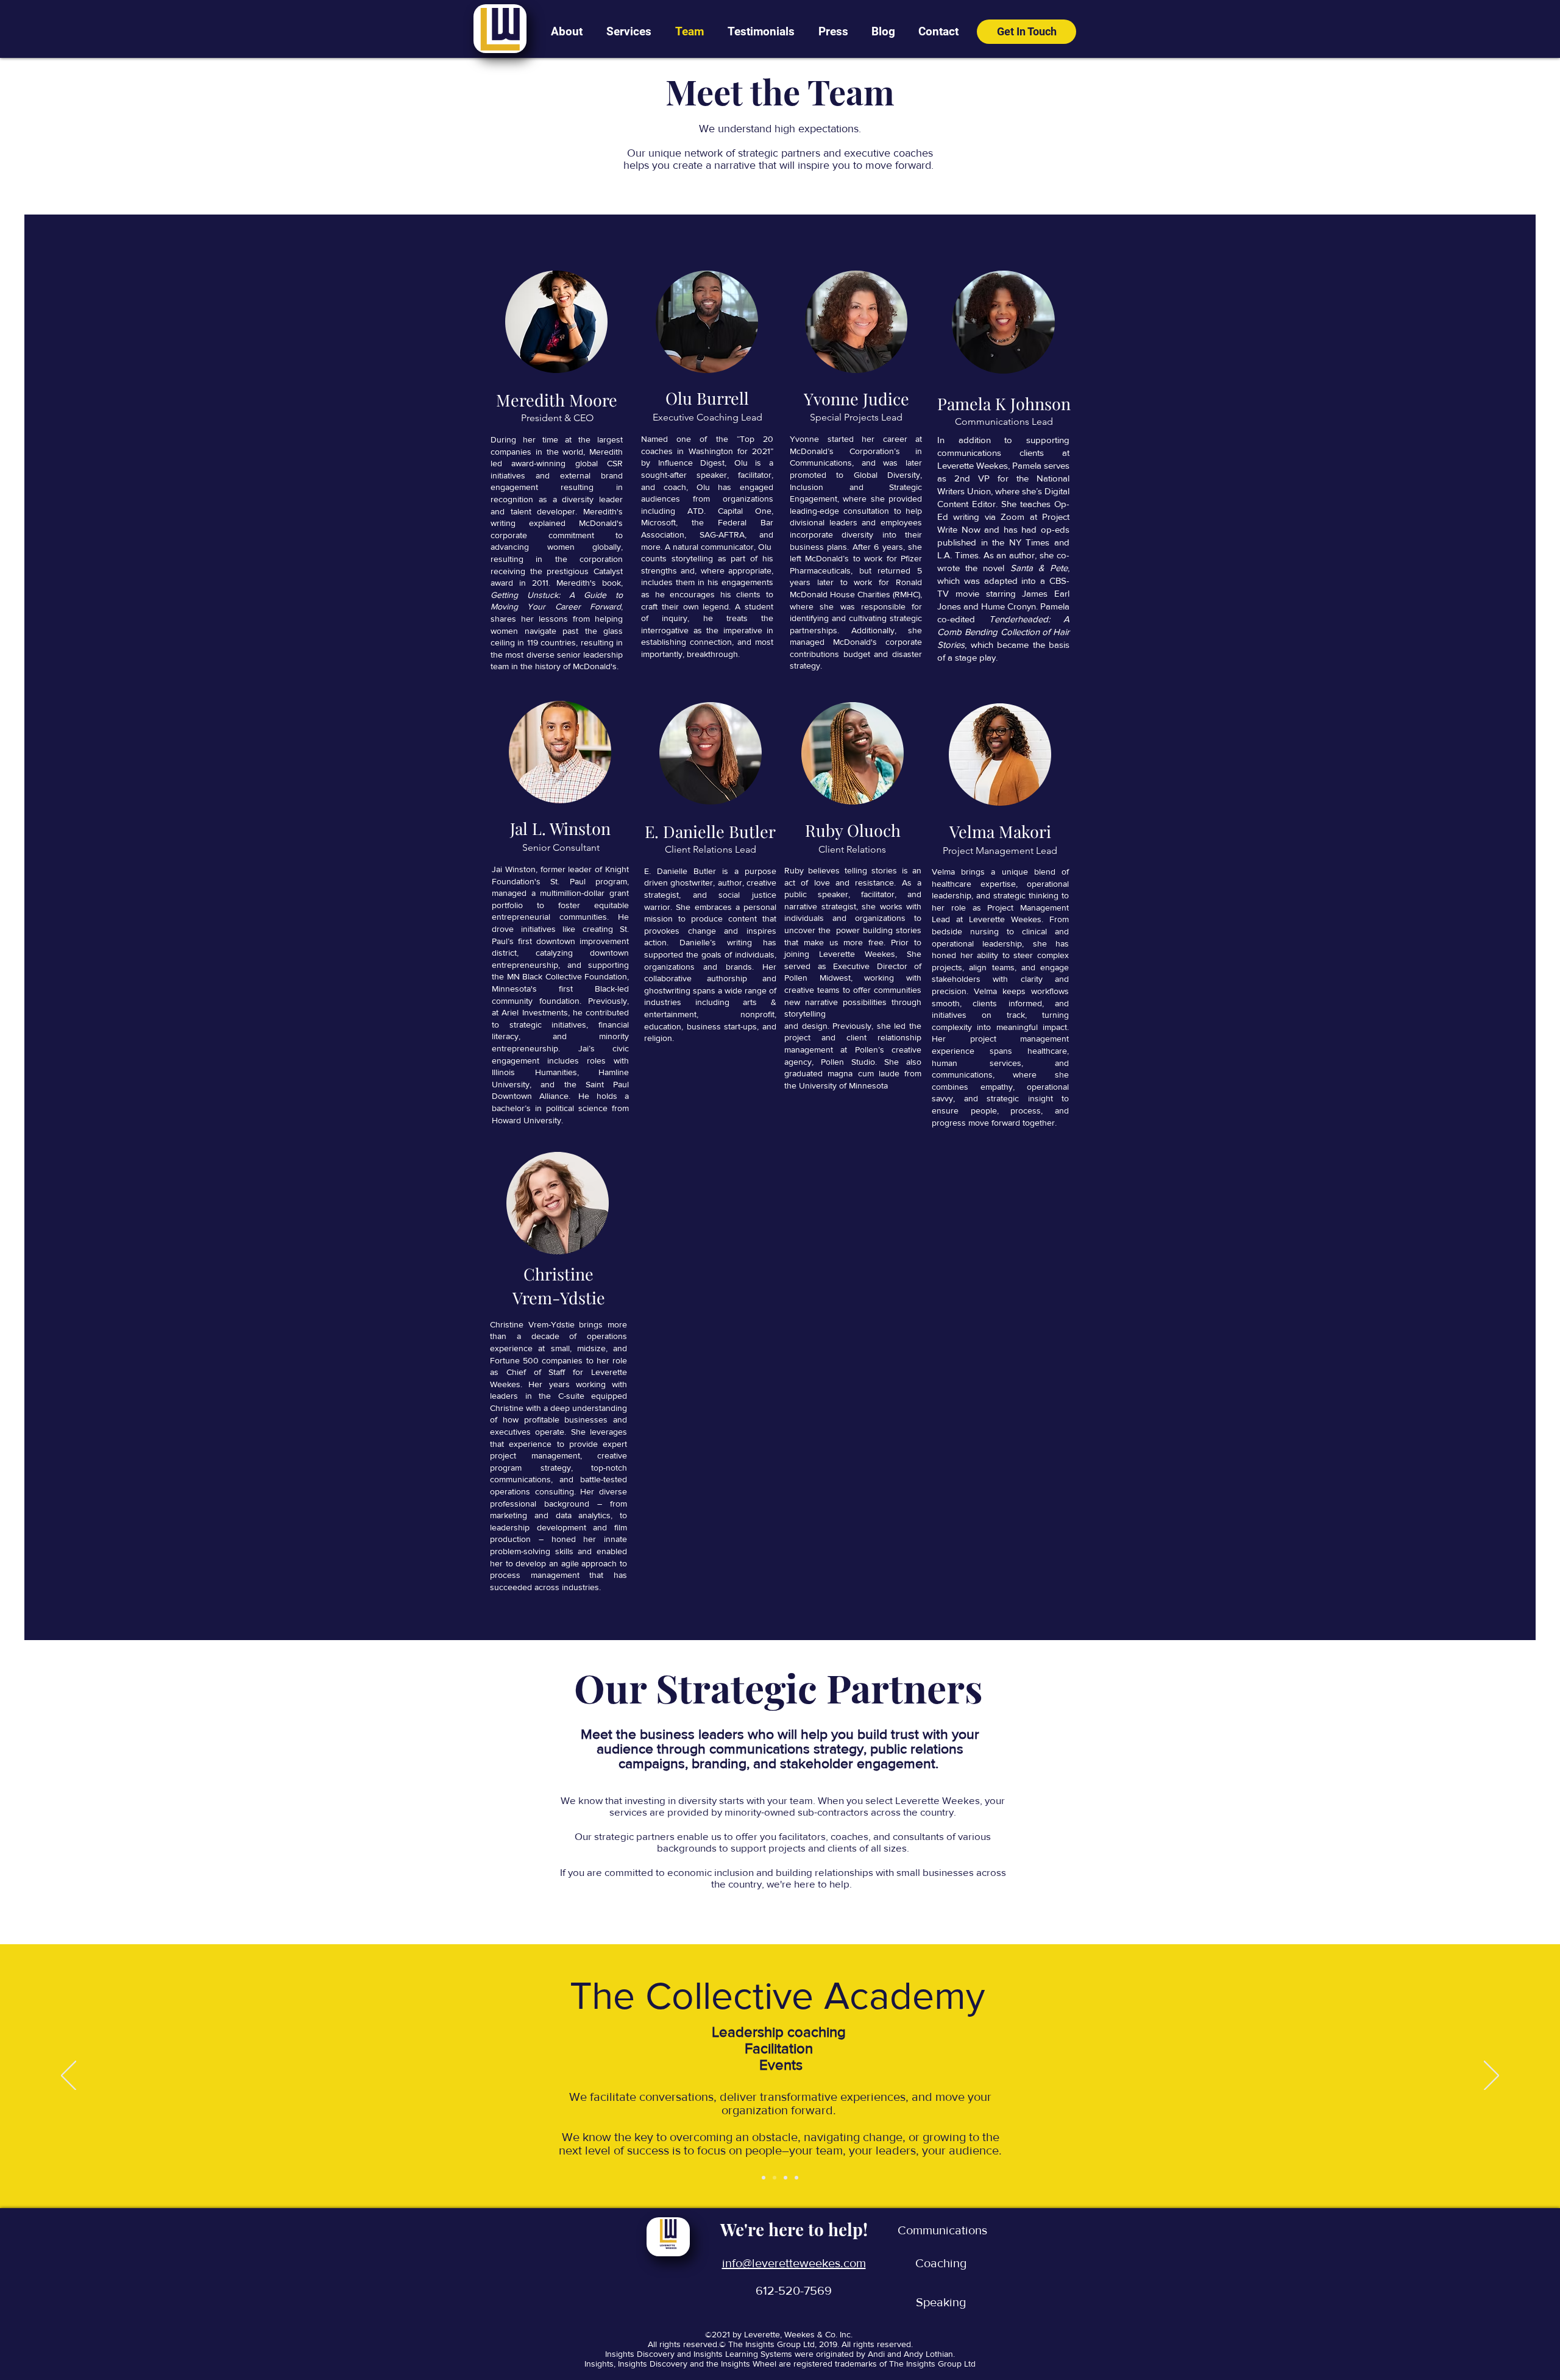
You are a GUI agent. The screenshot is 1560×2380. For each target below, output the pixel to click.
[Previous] (69, 2076)
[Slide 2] (775, 2178)
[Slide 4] (796, 2178)
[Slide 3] (785, 2178)
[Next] (1491, 2076)
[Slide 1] (764, 2178)
